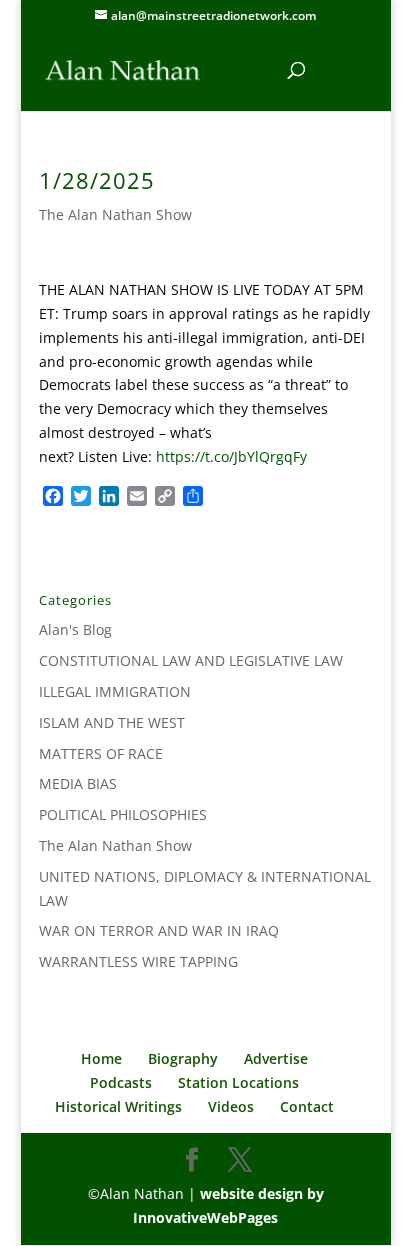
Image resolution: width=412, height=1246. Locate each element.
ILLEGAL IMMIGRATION (115, 691)
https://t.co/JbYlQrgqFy (231, 456)
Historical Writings (118, 1106)
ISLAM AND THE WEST (112, 722)
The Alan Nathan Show (115, 214)
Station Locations (238, 1082)
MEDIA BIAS (78, 783)
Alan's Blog (75, 629)
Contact (307, 1106)
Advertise (276, 1058)
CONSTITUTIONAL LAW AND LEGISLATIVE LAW (191, 660)
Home (101, 1058)
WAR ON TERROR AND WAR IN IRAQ (159, 930)
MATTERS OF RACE (101, 753)
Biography (183, 1058)
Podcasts (121, 1082)
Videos (231, 1106)
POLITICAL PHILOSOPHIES (123, 814)
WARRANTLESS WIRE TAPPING (138, 961)
